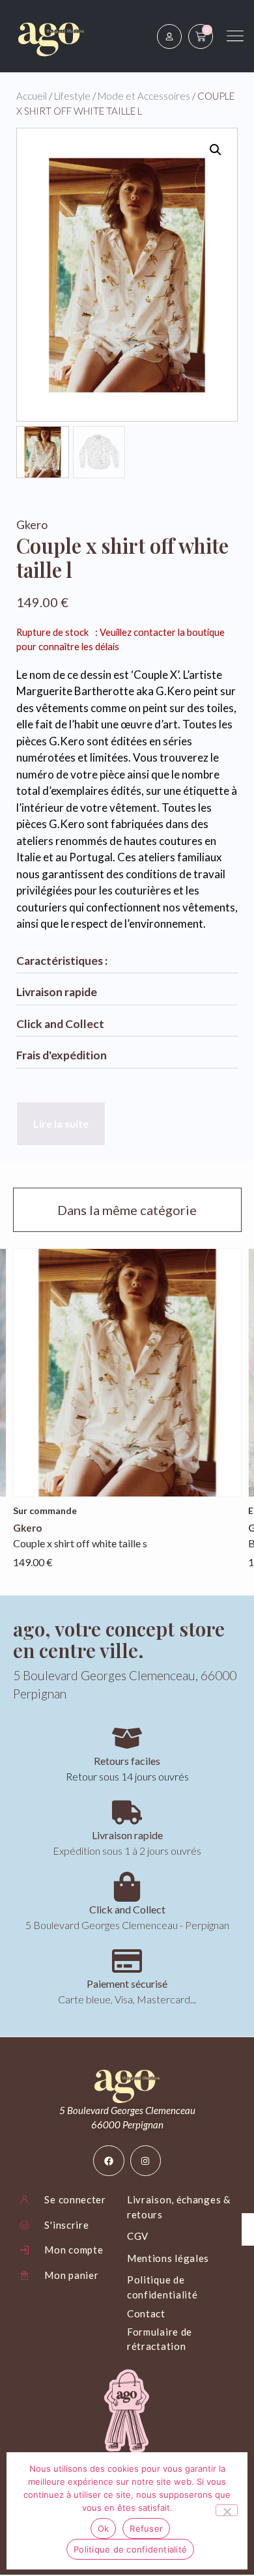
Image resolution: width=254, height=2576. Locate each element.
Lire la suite (61, 1123)
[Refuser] (227, 2510)
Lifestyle (72, 96)
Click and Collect (60, 1024)
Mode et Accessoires (144, 96)
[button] (216, 150)
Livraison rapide (57, 992)
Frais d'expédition (62, 1055)
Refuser (146, 2528)
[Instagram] (146, 2161)
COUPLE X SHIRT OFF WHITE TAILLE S (80, 1543)
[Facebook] (109, 2161)
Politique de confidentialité (130, 2549)
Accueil (32, 96)
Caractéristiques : (62, 961)
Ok (104, 2528)
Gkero (32, 524)
